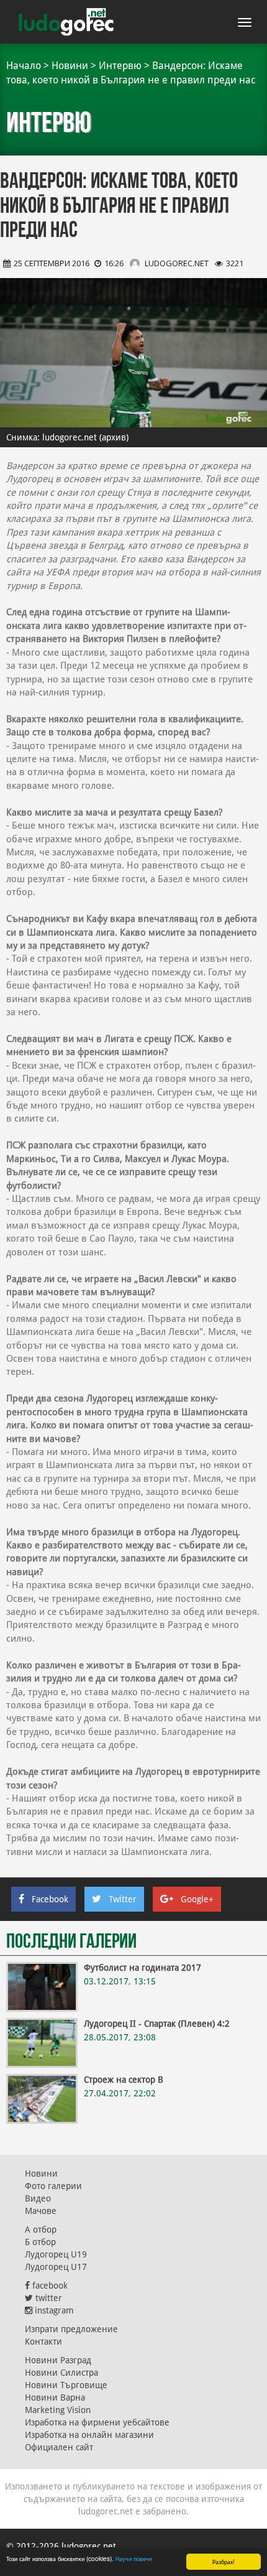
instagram (53, 2310)
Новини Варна (55, 2397)
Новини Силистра (61, 2373)
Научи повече (134, 2558)
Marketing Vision (58, 2410)
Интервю (120, 66)
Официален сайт (59, 2447)
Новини (70, 66)
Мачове (41, 2211)
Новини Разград (58, 2360)
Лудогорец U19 (56, 2254)
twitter (48, 2298)
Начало (24, 66)
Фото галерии (53, 2186)
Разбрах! (224, 2561)
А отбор (41, 2230)
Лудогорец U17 (56, 2267)
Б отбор (40, 2242)
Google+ (197, 1899)
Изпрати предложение (71, 2329)
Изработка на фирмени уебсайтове (97, 2422)
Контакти (43, 2341)
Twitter (123, 1899)
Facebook (50, 1899)
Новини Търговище (66, 2385)
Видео (38, 2198)
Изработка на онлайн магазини (89, 2435)
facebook (49, 2285)
